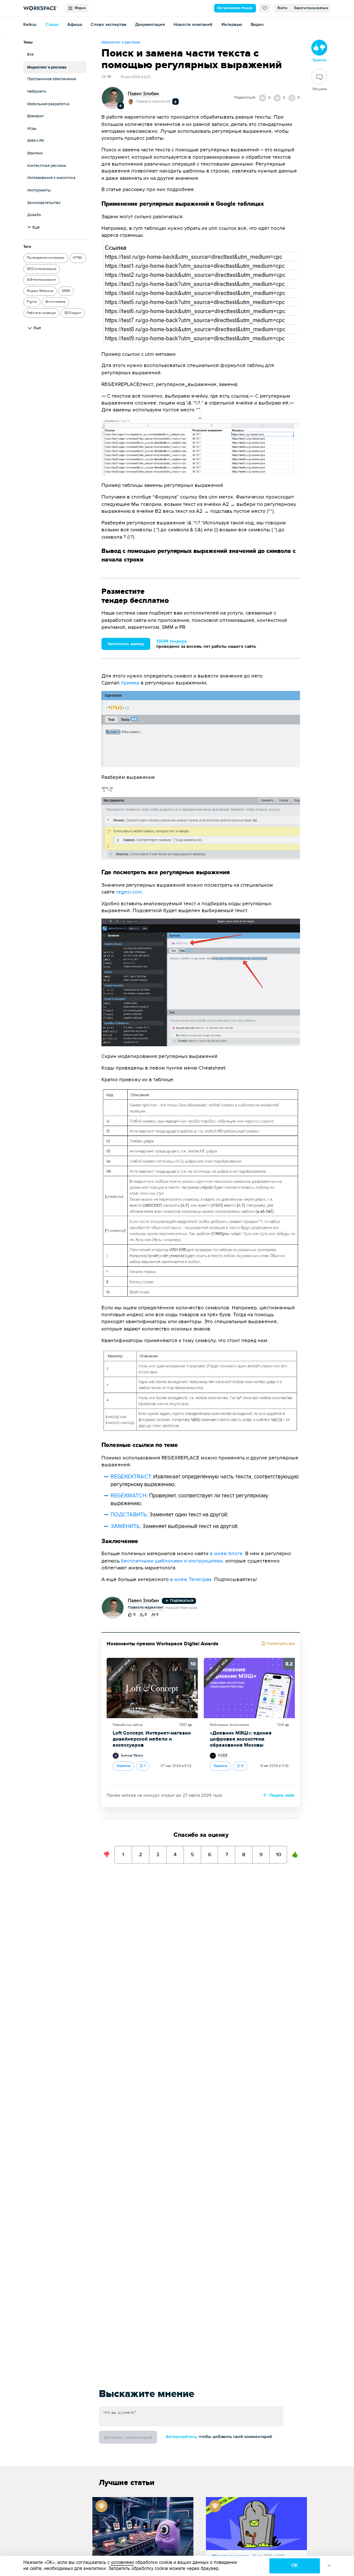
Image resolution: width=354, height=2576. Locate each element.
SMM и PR (35, 141)
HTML (78, 258)
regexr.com (129, 892)
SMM (66, 291)
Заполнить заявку (126, 644)
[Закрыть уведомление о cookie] (329, 2566)
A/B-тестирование (41, 280)
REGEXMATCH (128, 1496)
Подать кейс (281, 1795)
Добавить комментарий (128, 2438)
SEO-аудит (73, 313)
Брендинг (36, 116)
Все (30, 55)
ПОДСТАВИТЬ (129, 1515)
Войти (283, 8)
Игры (32, 129)
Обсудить (319, 89)
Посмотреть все (280, 1644)
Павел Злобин (143, 94)
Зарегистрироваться (311, 8)
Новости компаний (193, 25)
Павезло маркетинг (153, 102)
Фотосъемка (55, 302)
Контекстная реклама (47, 166)
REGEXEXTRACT (131, 1477)
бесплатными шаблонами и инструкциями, (172, 1561)
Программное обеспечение (52, 79)
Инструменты (39, 190)
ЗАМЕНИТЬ (125, 1526)
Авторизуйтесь (181, 2437)
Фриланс (35, 153)
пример (130, 683)
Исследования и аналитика (51, 178)
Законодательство (44, 203)
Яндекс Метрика (40, 291)
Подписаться (181, 1601)
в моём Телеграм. (192, 1579)
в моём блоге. (226, 1553)
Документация (150, 25)
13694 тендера (171, 641)
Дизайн (34, 215)
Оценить (123, 1766)
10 (278, 1852)
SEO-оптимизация (41, 269)
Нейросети (37, 92)
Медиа (79, 8)
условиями (122, 2562)
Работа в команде (41, 313)
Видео (257, 25)
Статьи (52, 25)
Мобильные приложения (229, 1725)
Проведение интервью (46, 258)
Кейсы (30, 25)
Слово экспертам (109, 25)
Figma (32, 302)
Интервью (232, 25)
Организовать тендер (235, 8)
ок (295, 2565)
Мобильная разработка (48, 104)
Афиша (75, 25)
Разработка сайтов (128, 1725)
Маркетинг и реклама (47, 67)
